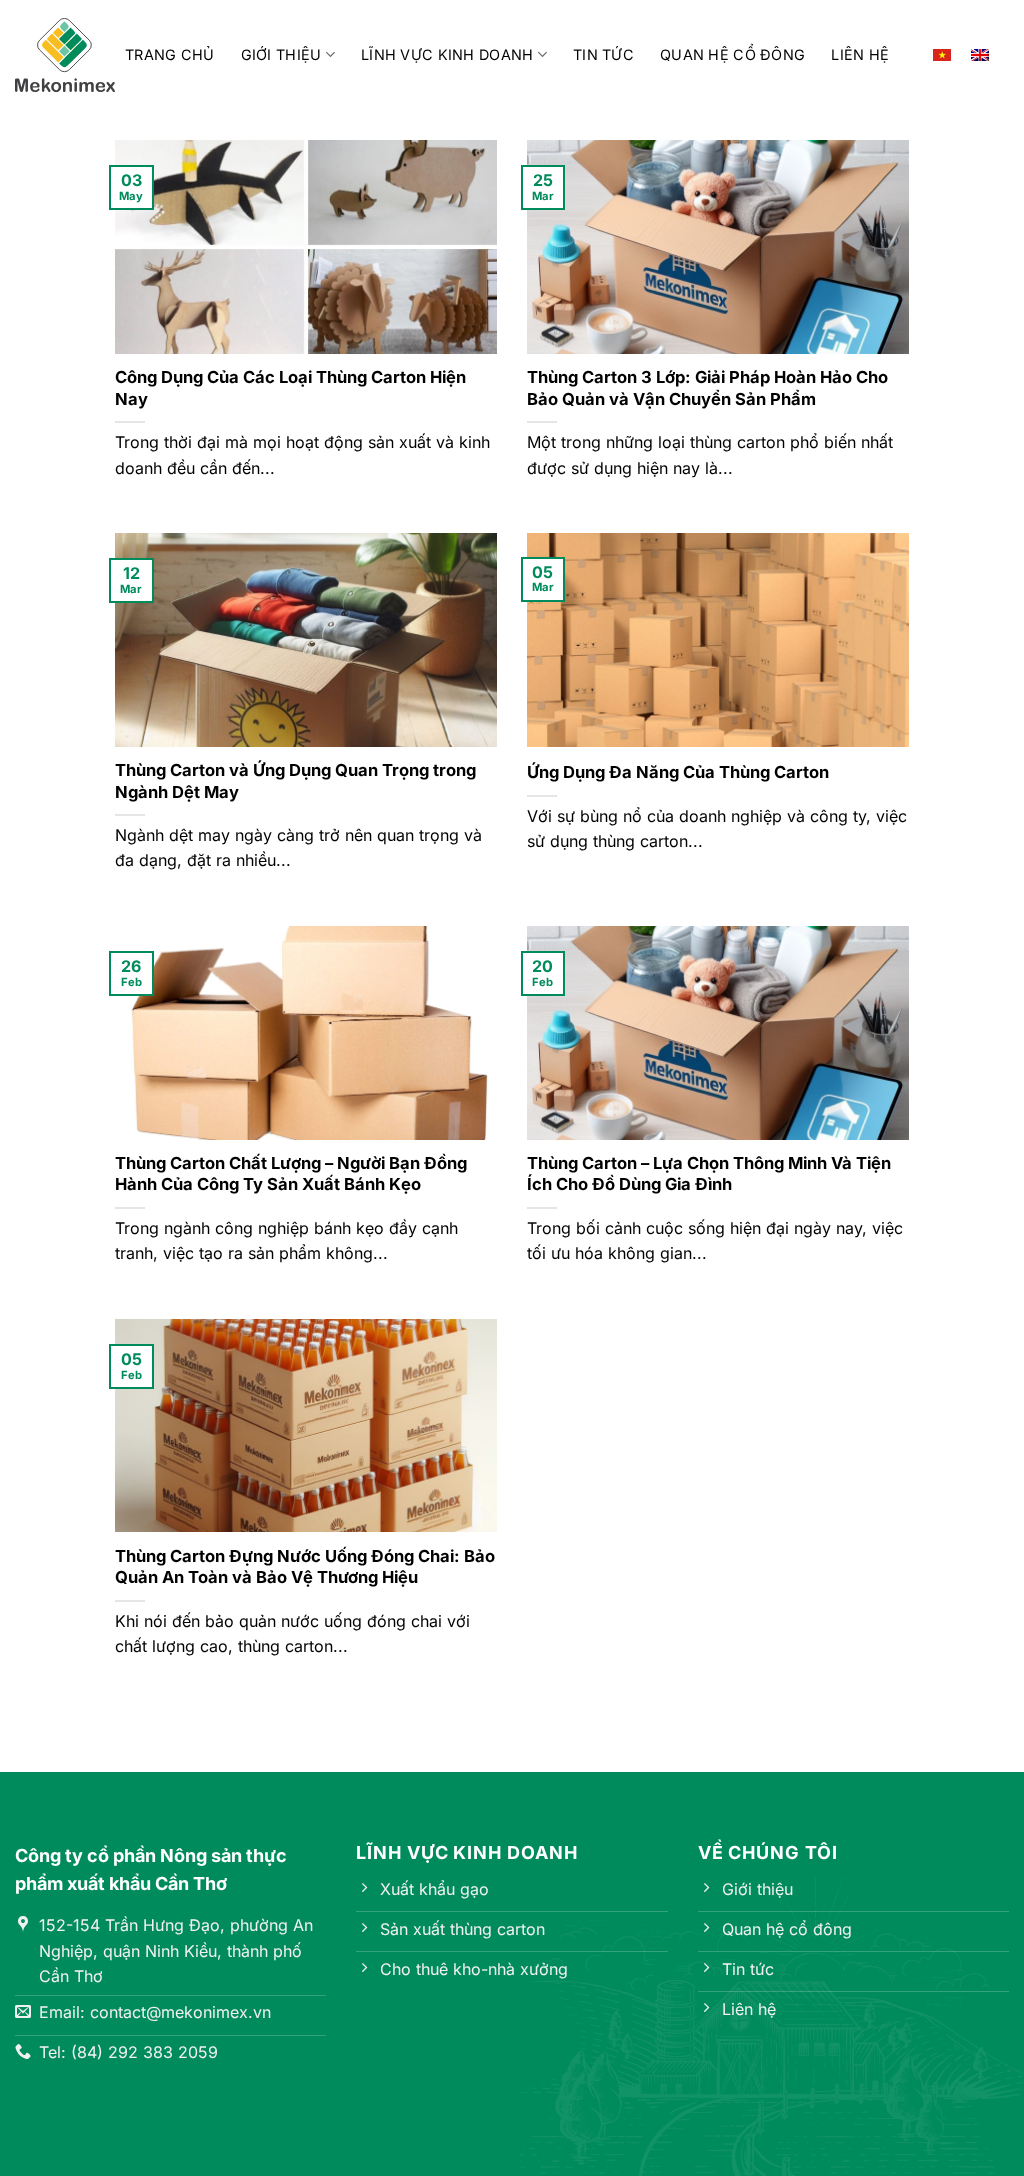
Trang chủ (170, 54)
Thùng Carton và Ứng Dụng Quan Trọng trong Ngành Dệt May (295, 781)
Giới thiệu (281, 54)
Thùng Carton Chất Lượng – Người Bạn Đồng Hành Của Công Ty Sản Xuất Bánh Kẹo (291, 1174)
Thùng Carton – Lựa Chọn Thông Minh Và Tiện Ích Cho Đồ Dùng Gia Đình (709, 1174)
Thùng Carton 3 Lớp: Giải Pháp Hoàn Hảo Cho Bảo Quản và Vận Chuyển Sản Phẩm (707, 388)
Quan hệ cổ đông (732, 54)
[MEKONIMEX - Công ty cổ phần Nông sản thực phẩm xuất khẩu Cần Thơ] (65, 55)
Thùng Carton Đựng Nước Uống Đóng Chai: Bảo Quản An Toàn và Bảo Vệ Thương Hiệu (305, 1567)
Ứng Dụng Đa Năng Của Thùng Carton (678, 772)
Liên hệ (860, 54)
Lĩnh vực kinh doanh (447, 54)
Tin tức (603, 54)
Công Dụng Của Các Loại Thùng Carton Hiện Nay (290, 388)
